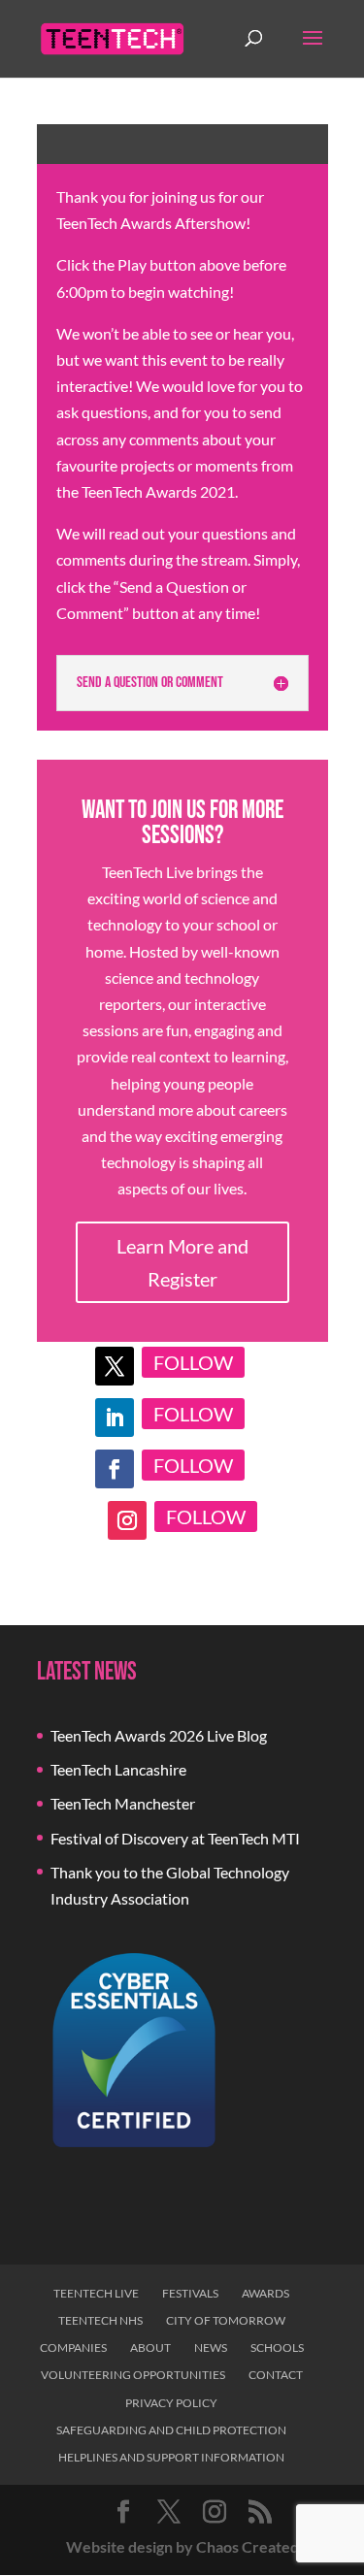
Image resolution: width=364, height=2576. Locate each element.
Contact (276, 2375)
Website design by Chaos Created (182, 2546)
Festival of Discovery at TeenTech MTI (175, 1838)
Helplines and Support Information (171, 2457)
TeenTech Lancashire (118, 1769)
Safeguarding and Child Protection (171, 2430)
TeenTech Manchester (123, 1803)
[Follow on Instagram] (127, 1520)
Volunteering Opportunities (133, 2375)
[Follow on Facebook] (115, 1469)
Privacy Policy (171, 2403)
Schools (277, 2348)
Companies (73, 2348)
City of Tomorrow (226, 2320)
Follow (193, 1362)
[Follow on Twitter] (115, 1366)
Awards (265, 2293)
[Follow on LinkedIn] (115, 1418)
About (150, 2348)
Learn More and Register (182, 1262)
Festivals (190, 2293)
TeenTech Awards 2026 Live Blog (159, 1735)
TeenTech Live (96, 2293)
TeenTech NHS (100, 2320)
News (211, 2348)
